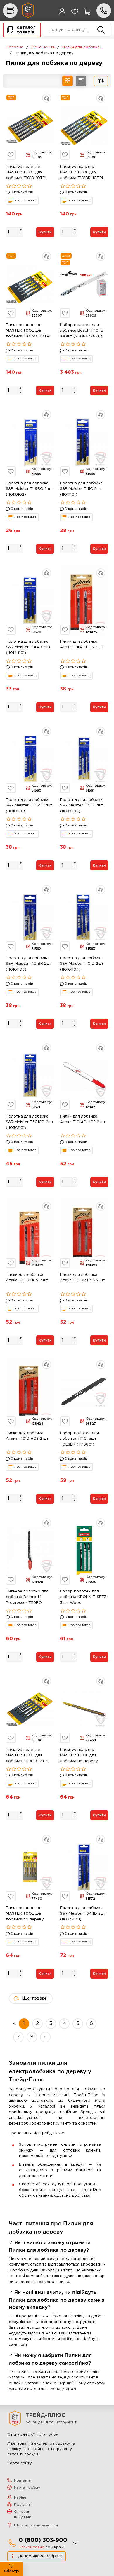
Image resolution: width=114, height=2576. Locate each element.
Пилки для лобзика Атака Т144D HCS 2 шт (82, 645)
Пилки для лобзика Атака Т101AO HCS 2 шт (83, 1119)
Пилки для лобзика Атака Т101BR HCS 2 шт (82, 1278)
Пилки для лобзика (81, 47)
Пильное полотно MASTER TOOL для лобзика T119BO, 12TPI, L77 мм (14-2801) (27, 1756)
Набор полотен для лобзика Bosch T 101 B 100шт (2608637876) (82, 331)
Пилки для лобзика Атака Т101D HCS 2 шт (27, 1436)
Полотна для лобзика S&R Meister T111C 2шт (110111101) (81, 489)
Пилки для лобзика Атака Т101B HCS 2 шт (27, 1278)
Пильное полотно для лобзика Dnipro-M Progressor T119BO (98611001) (27, 1598)
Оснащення (43, 47)
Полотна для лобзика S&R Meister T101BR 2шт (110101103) (29, 964)
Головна (15, 47)
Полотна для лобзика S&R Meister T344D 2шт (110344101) (83, 1914)
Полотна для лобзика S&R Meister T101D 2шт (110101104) (82, 964)
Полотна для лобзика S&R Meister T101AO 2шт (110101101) (29, 806)
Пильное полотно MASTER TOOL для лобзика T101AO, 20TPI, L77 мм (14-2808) (28, 332)
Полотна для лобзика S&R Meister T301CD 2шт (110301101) (30, 1122)
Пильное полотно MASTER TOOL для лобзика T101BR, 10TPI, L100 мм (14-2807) (82, 173)
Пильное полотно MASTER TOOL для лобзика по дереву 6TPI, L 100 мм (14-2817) (83, 1756)
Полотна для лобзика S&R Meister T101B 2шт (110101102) (82, 806)
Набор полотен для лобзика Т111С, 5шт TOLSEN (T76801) (79, 1439)
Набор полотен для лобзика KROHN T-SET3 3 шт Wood (83, 1597)
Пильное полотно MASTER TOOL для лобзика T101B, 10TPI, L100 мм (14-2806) (26, 173)
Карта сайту (20, 2463)
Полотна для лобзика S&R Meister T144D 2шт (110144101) (28, 647)
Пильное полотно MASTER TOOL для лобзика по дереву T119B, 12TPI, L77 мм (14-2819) (29, 1915)
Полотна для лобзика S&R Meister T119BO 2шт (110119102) (29, 489)
